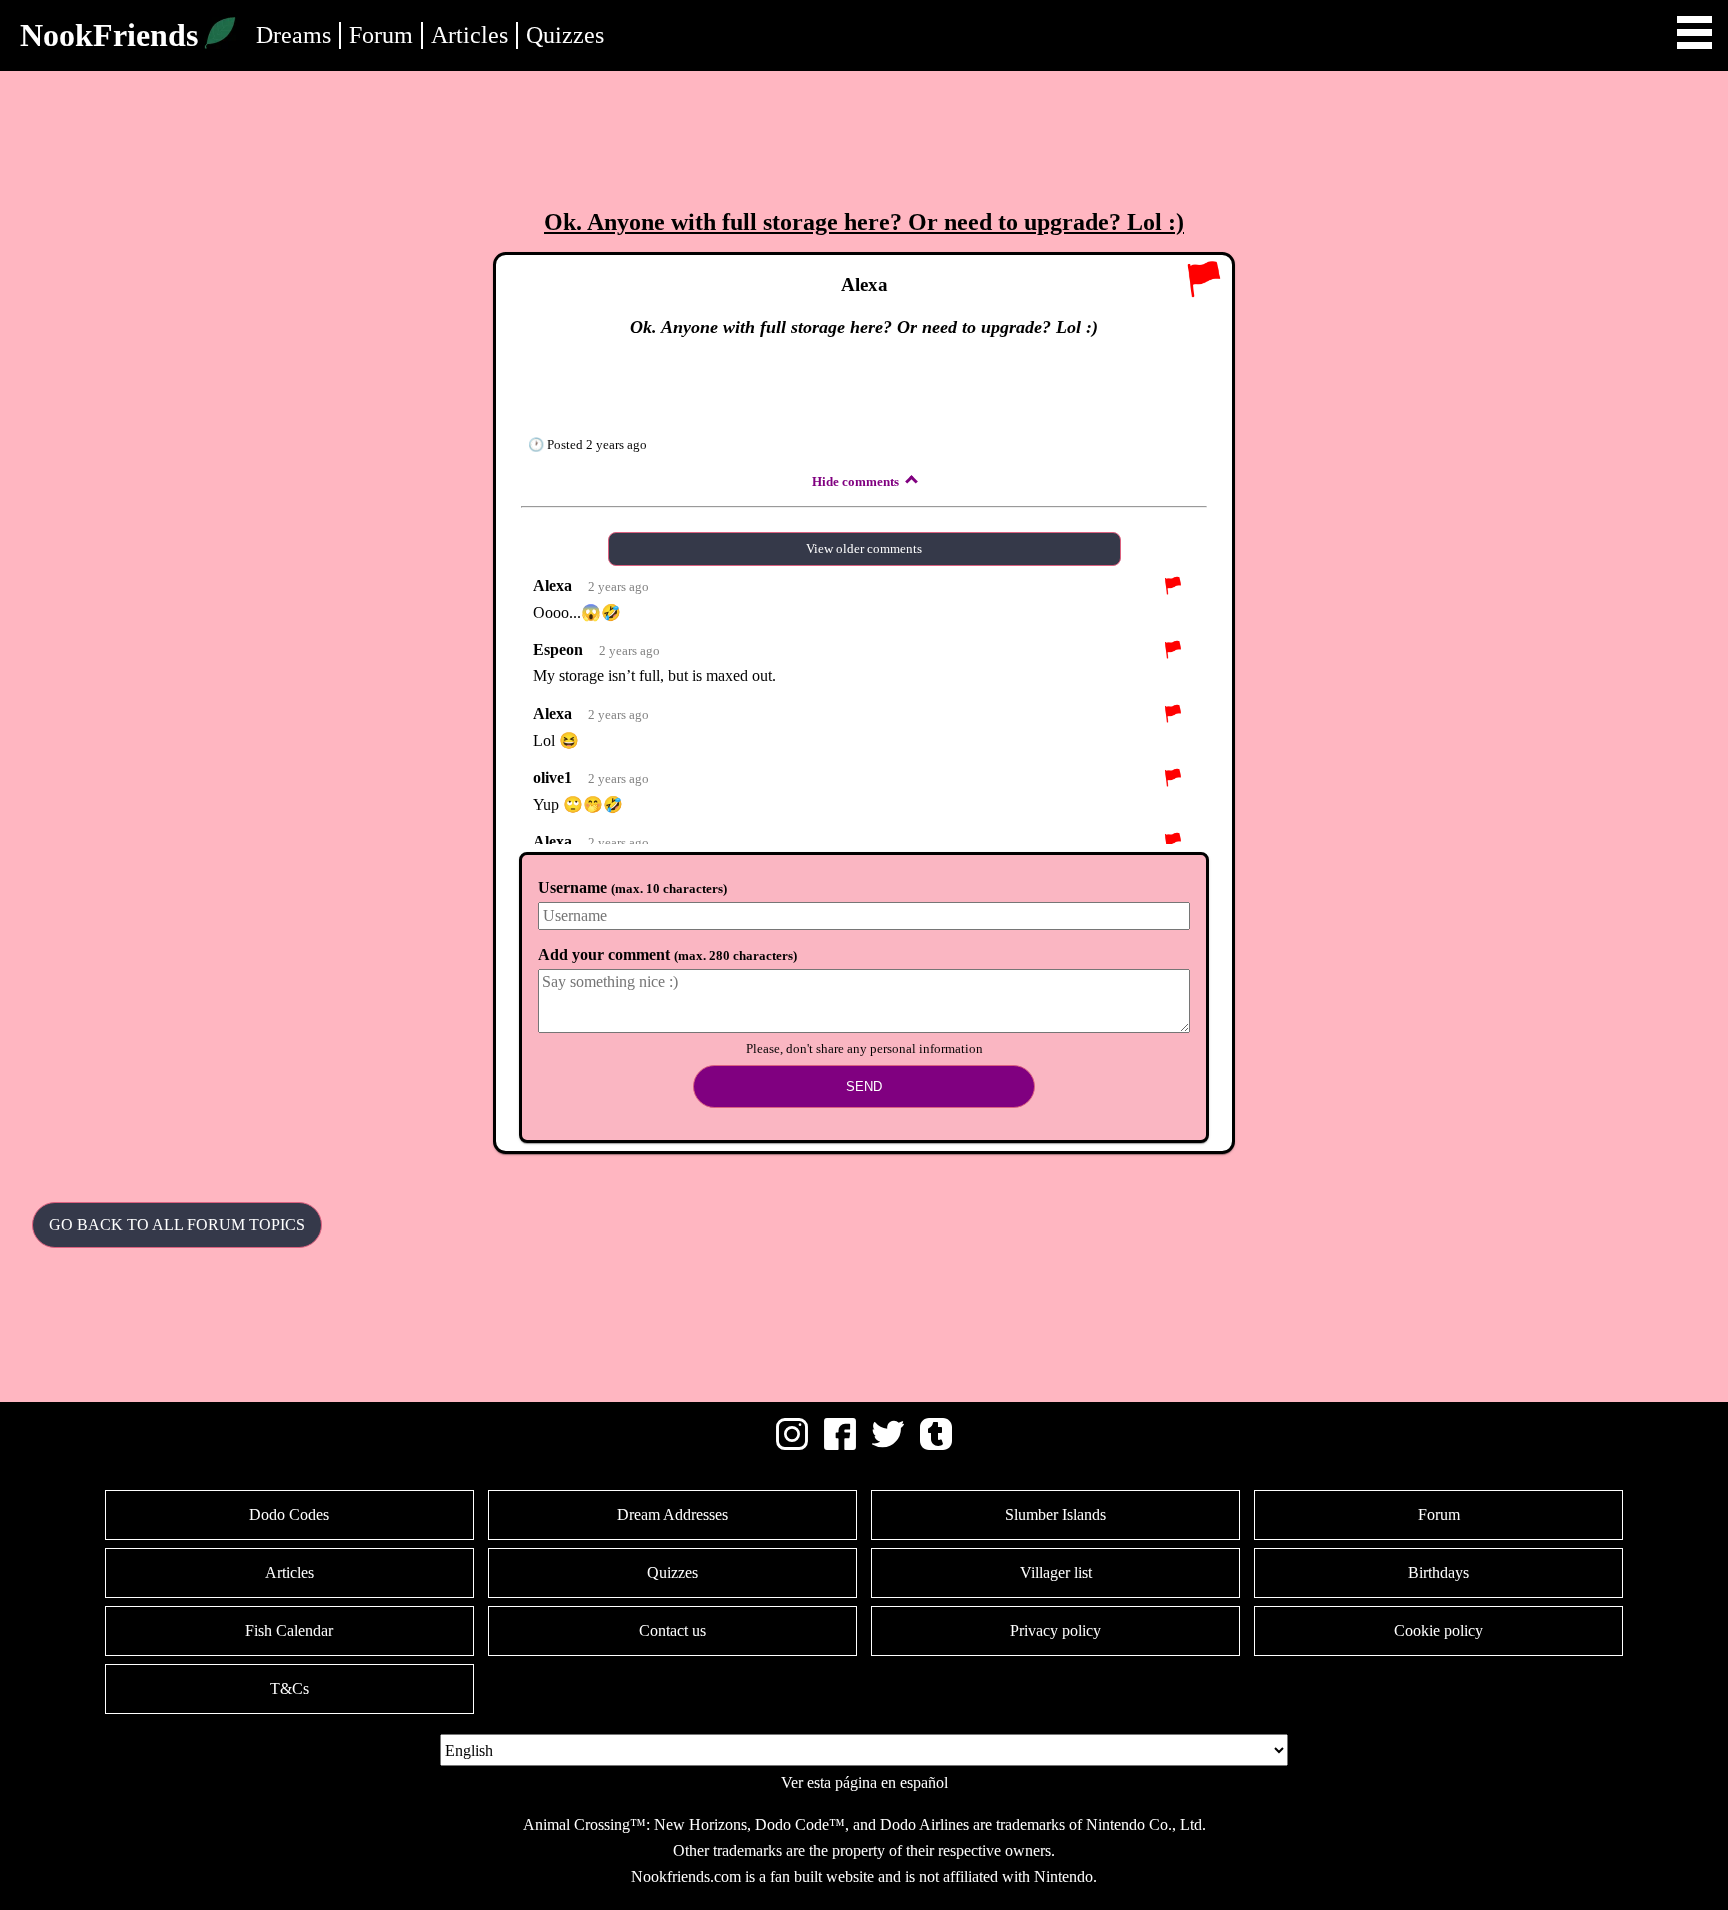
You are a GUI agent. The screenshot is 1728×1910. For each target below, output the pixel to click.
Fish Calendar (289, 1630)
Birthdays (1438, 1572)
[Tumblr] (936, 1444)
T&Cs (289, 1688)
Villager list (1056, 1572)
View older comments (864, 548)
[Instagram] (792, 1444)
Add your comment (667, 954)
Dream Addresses (672, 1514)
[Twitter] (888, 1444)
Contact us (672, 1630)
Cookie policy (1438, 1630)
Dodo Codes (289, 1514)
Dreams (293, 35)
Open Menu (1694, 32)
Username (632, 887)
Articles (469, 35)
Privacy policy (1055, 1630)
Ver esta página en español (864, 1782)
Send (864, 1086)
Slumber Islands (1055, 1514)
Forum (381, 35)
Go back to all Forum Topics (177, 1224)
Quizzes (565, 35)
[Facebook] (840, 1444)
